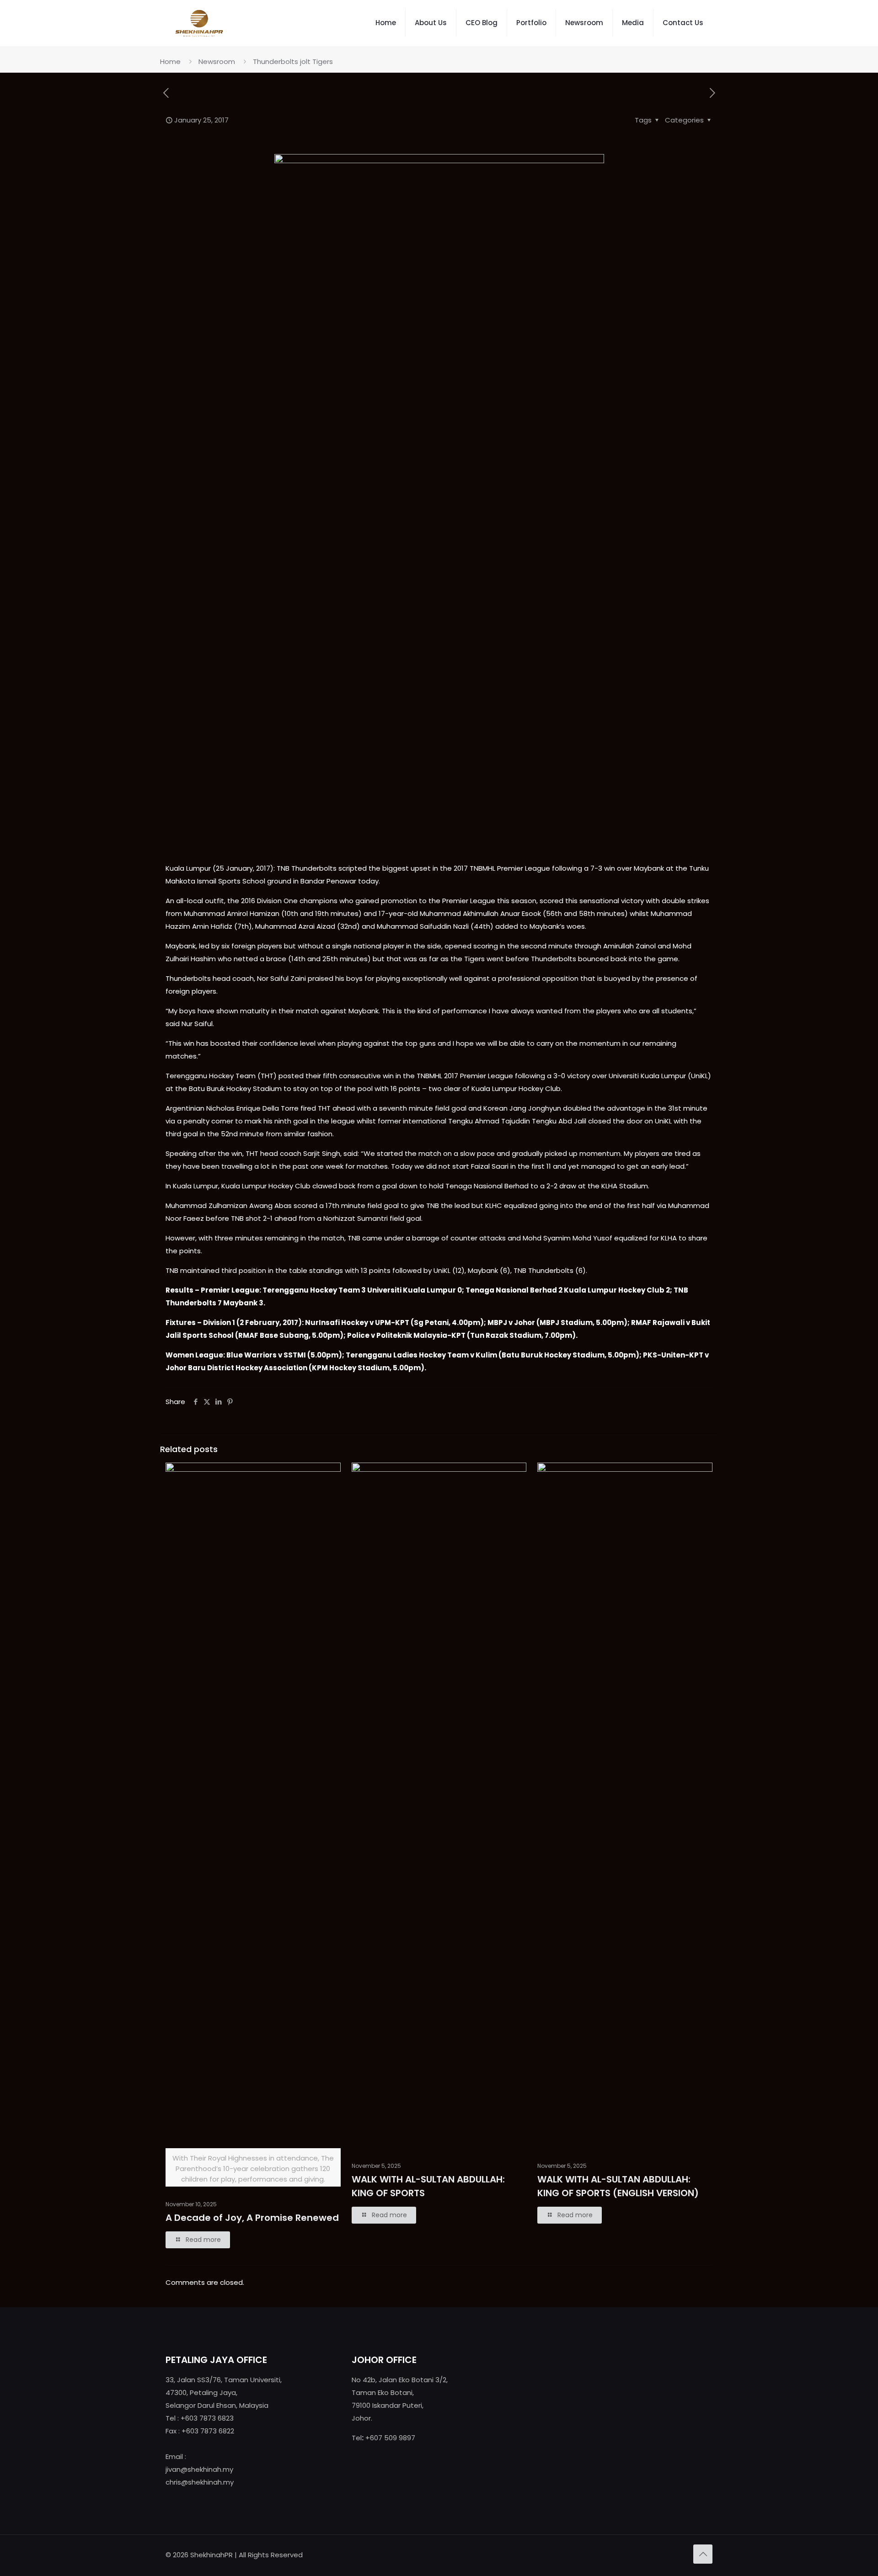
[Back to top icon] (703, 2554)
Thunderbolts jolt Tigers (293, 61)
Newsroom (217, 61)
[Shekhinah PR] (199, 23)
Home (170, 61)
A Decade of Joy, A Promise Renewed (252, 2218)
